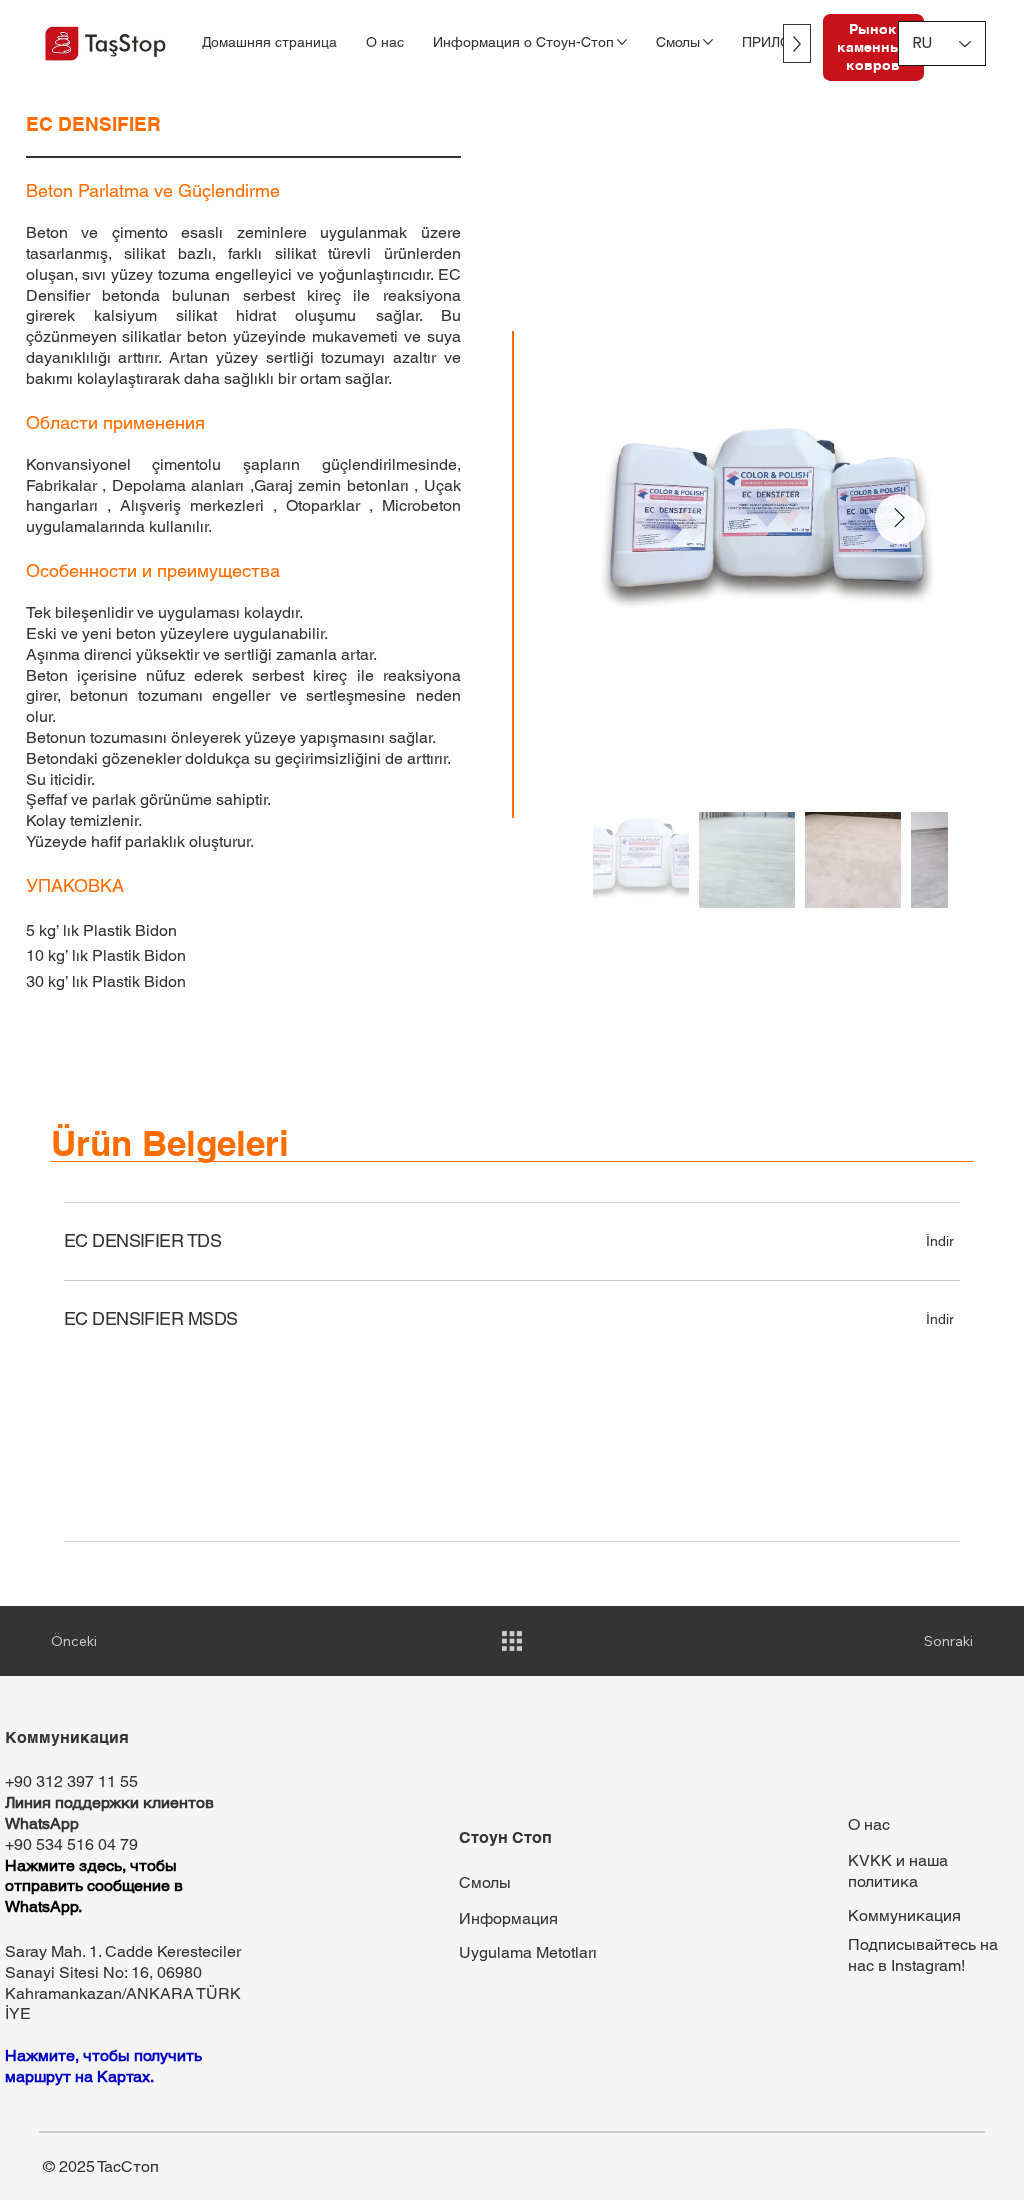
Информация (508, 1918)
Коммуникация (904, 1915)
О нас (869, 1824)
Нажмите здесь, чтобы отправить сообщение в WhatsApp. (94, 1886)
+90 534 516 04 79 (71, 1844)
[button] (940, 1319)
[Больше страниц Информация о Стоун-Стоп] (622, 42)
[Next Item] (900, 519)
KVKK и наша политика (898, 1871)
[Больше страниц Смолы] (708, 42)
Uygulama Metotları (528, 1952)
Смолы (485, 1882)
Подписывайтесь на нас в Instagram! (923, 1955)
